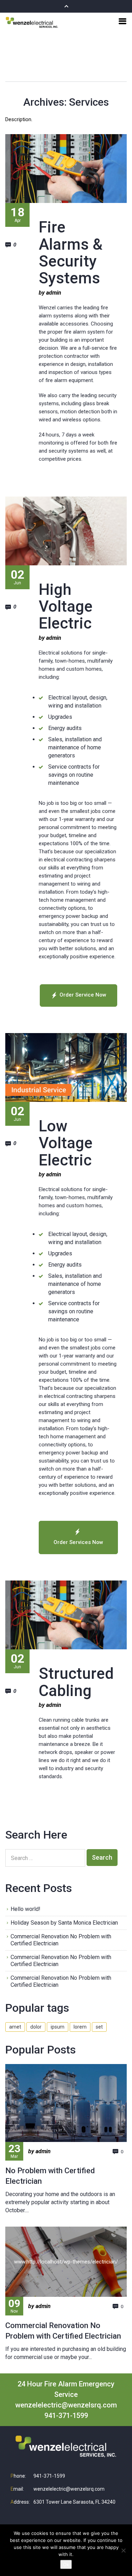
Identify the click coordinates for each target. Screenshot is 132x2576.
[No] (123, 2550)
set (99, 2027)
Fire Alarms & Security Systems (71, 253)
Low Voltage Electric (66, 1143)
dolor (36, 2027)
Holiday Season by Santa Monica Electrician (64, 1923)
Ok (66, 2564)
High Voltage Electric (66, 607)
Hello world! (26, 1909)
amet (15, 2027)
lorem (80, 2027)
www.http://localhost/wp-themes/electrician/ (66, 2262)
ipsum (58, 2027)
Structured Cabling (76, 1682)
